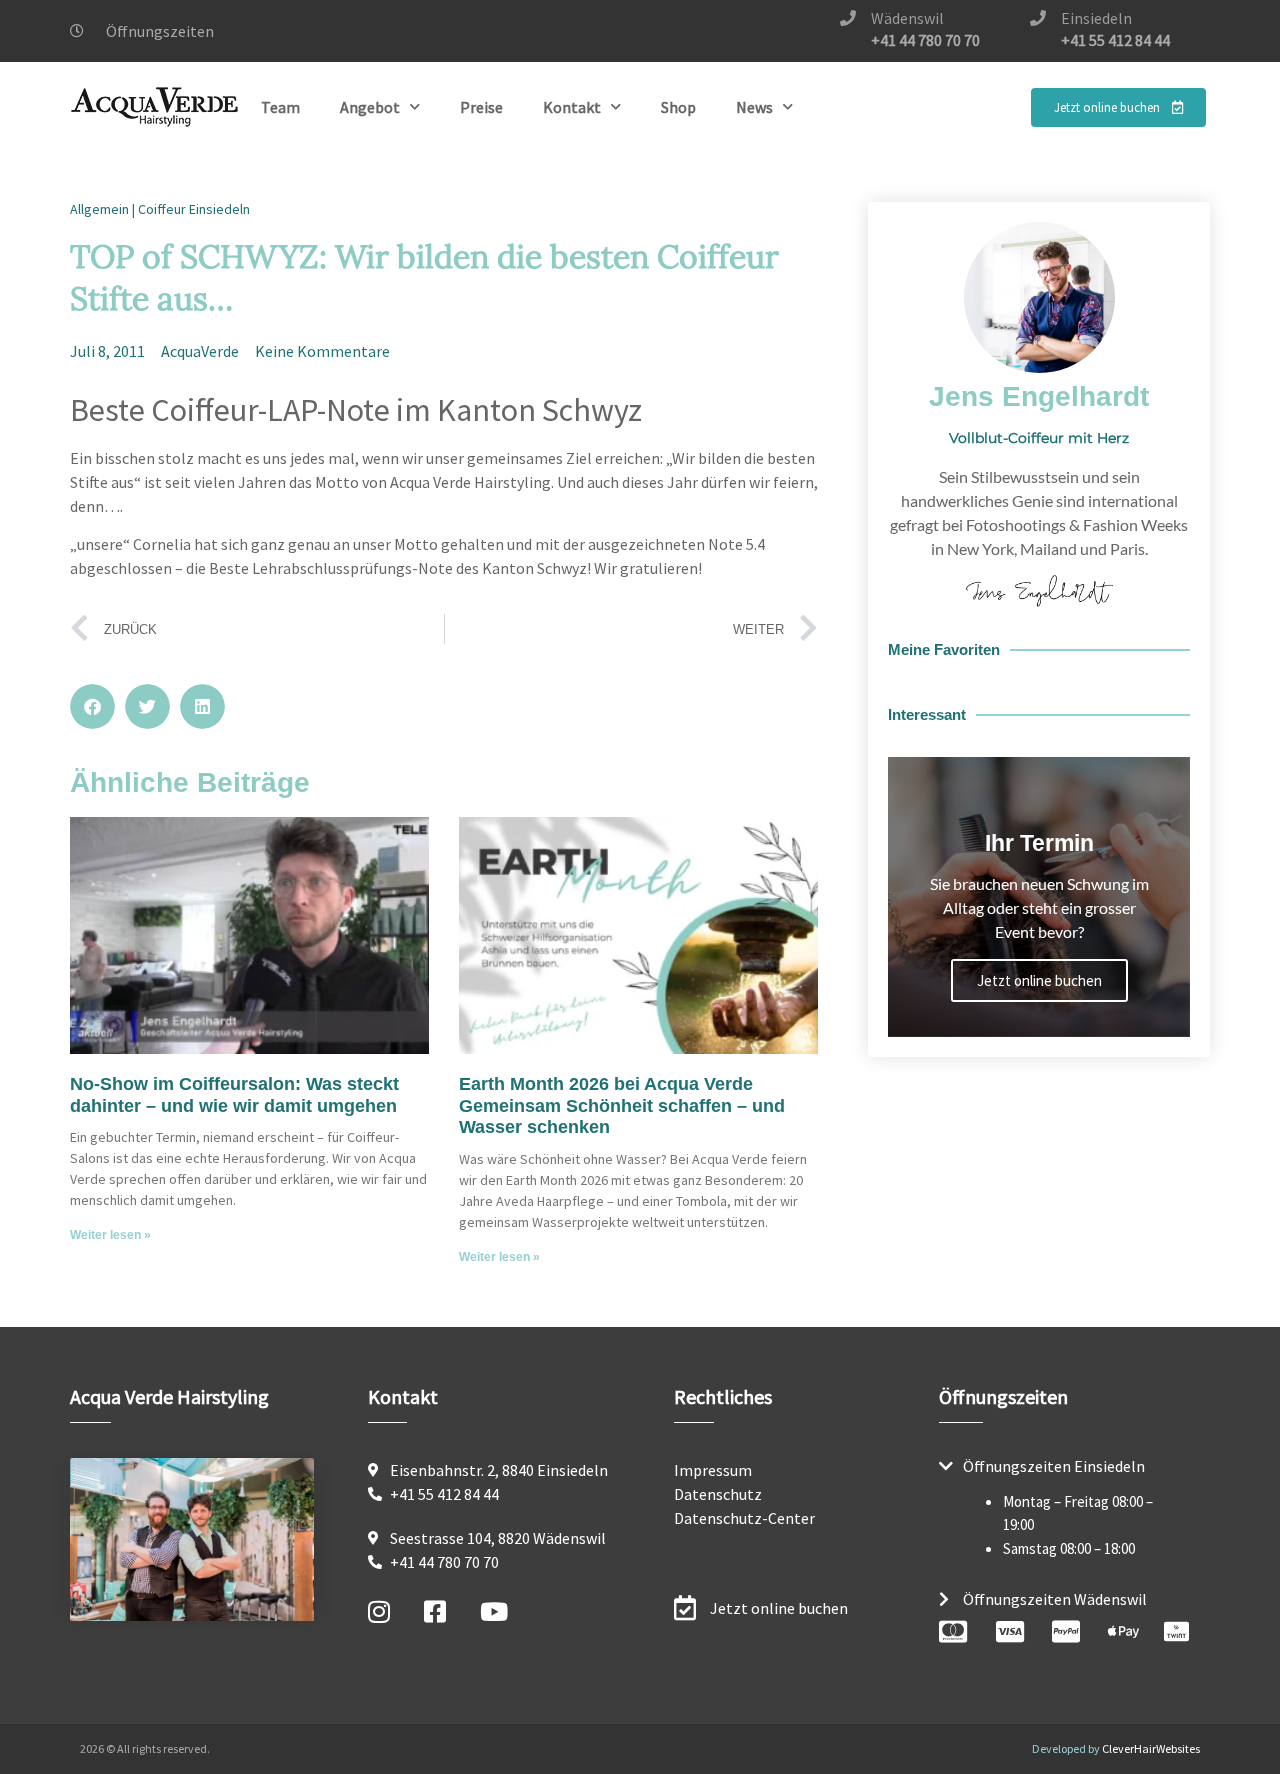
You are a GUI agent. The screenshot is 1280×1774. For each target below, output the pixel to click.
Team (280, 107)
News (754, 107)
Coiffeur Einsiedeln (194, 209)
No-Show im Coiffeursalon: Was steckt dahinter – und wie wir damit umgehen (234, 1095)
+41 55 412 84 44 (1115, 40)
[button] (92, 706)
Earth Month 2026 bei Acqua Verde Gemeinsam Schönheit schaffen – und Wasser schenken (622, 1105)
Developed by (1116, 1748)
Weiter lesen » (110, 1235)
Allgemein (99, 209)
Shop (678, 107)
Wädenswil (907, 18)
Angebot (370, 107)
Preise (481, 107)
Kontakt (572, 107)
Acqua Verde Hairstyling (169, 1396)
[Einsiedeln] (1038, 18)
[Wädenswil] (848, 18)
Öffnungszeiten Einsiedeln (1054, 1466)
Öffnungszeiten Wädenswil (1055, 1599)
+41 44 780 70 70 (925, 40)
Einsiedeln (1096, 18)
